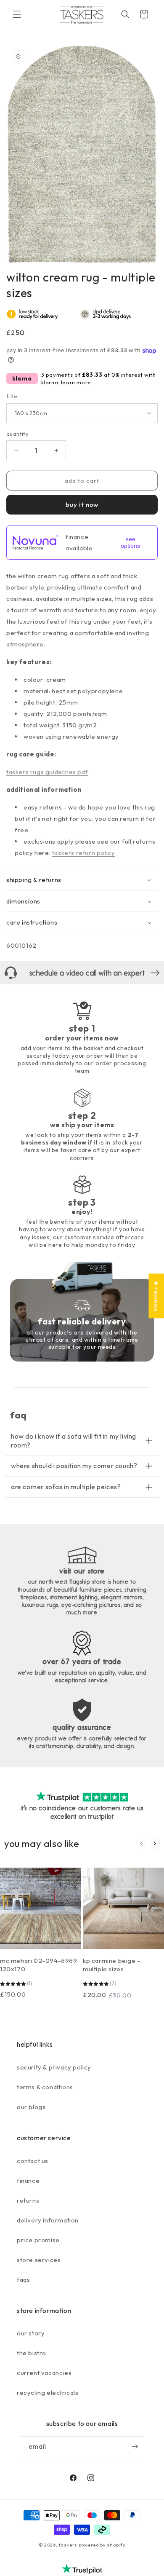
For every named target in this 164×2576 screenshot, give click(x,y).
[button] (17, 14)
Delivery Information (48, 2220)
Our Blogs (31, 2107)
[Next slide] (155, 1844)
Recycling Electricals (48, 2392)
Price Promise (38, 2240)
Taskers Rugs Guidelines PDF (47, 772)
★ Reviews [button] (156, 1296)
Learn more (76, 382)
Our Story (31, 2333)
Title (12, 396)
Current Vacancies (44, 2373)
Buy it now (82, 505)
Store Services (39, 2260)
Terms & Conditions (45, 2087)
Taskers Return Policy (84, 853)
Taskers (68, 2545)
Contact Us (33, 2161)
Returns (28, 2200)
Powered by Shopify (102, 2545)
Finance (28, 2181)
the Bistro (32, 2353)
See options (130, 542)
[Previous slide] (141, 1844)
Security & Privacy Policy (54, 2067)
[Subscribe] (135, 2446)
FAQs (23, 2280)
